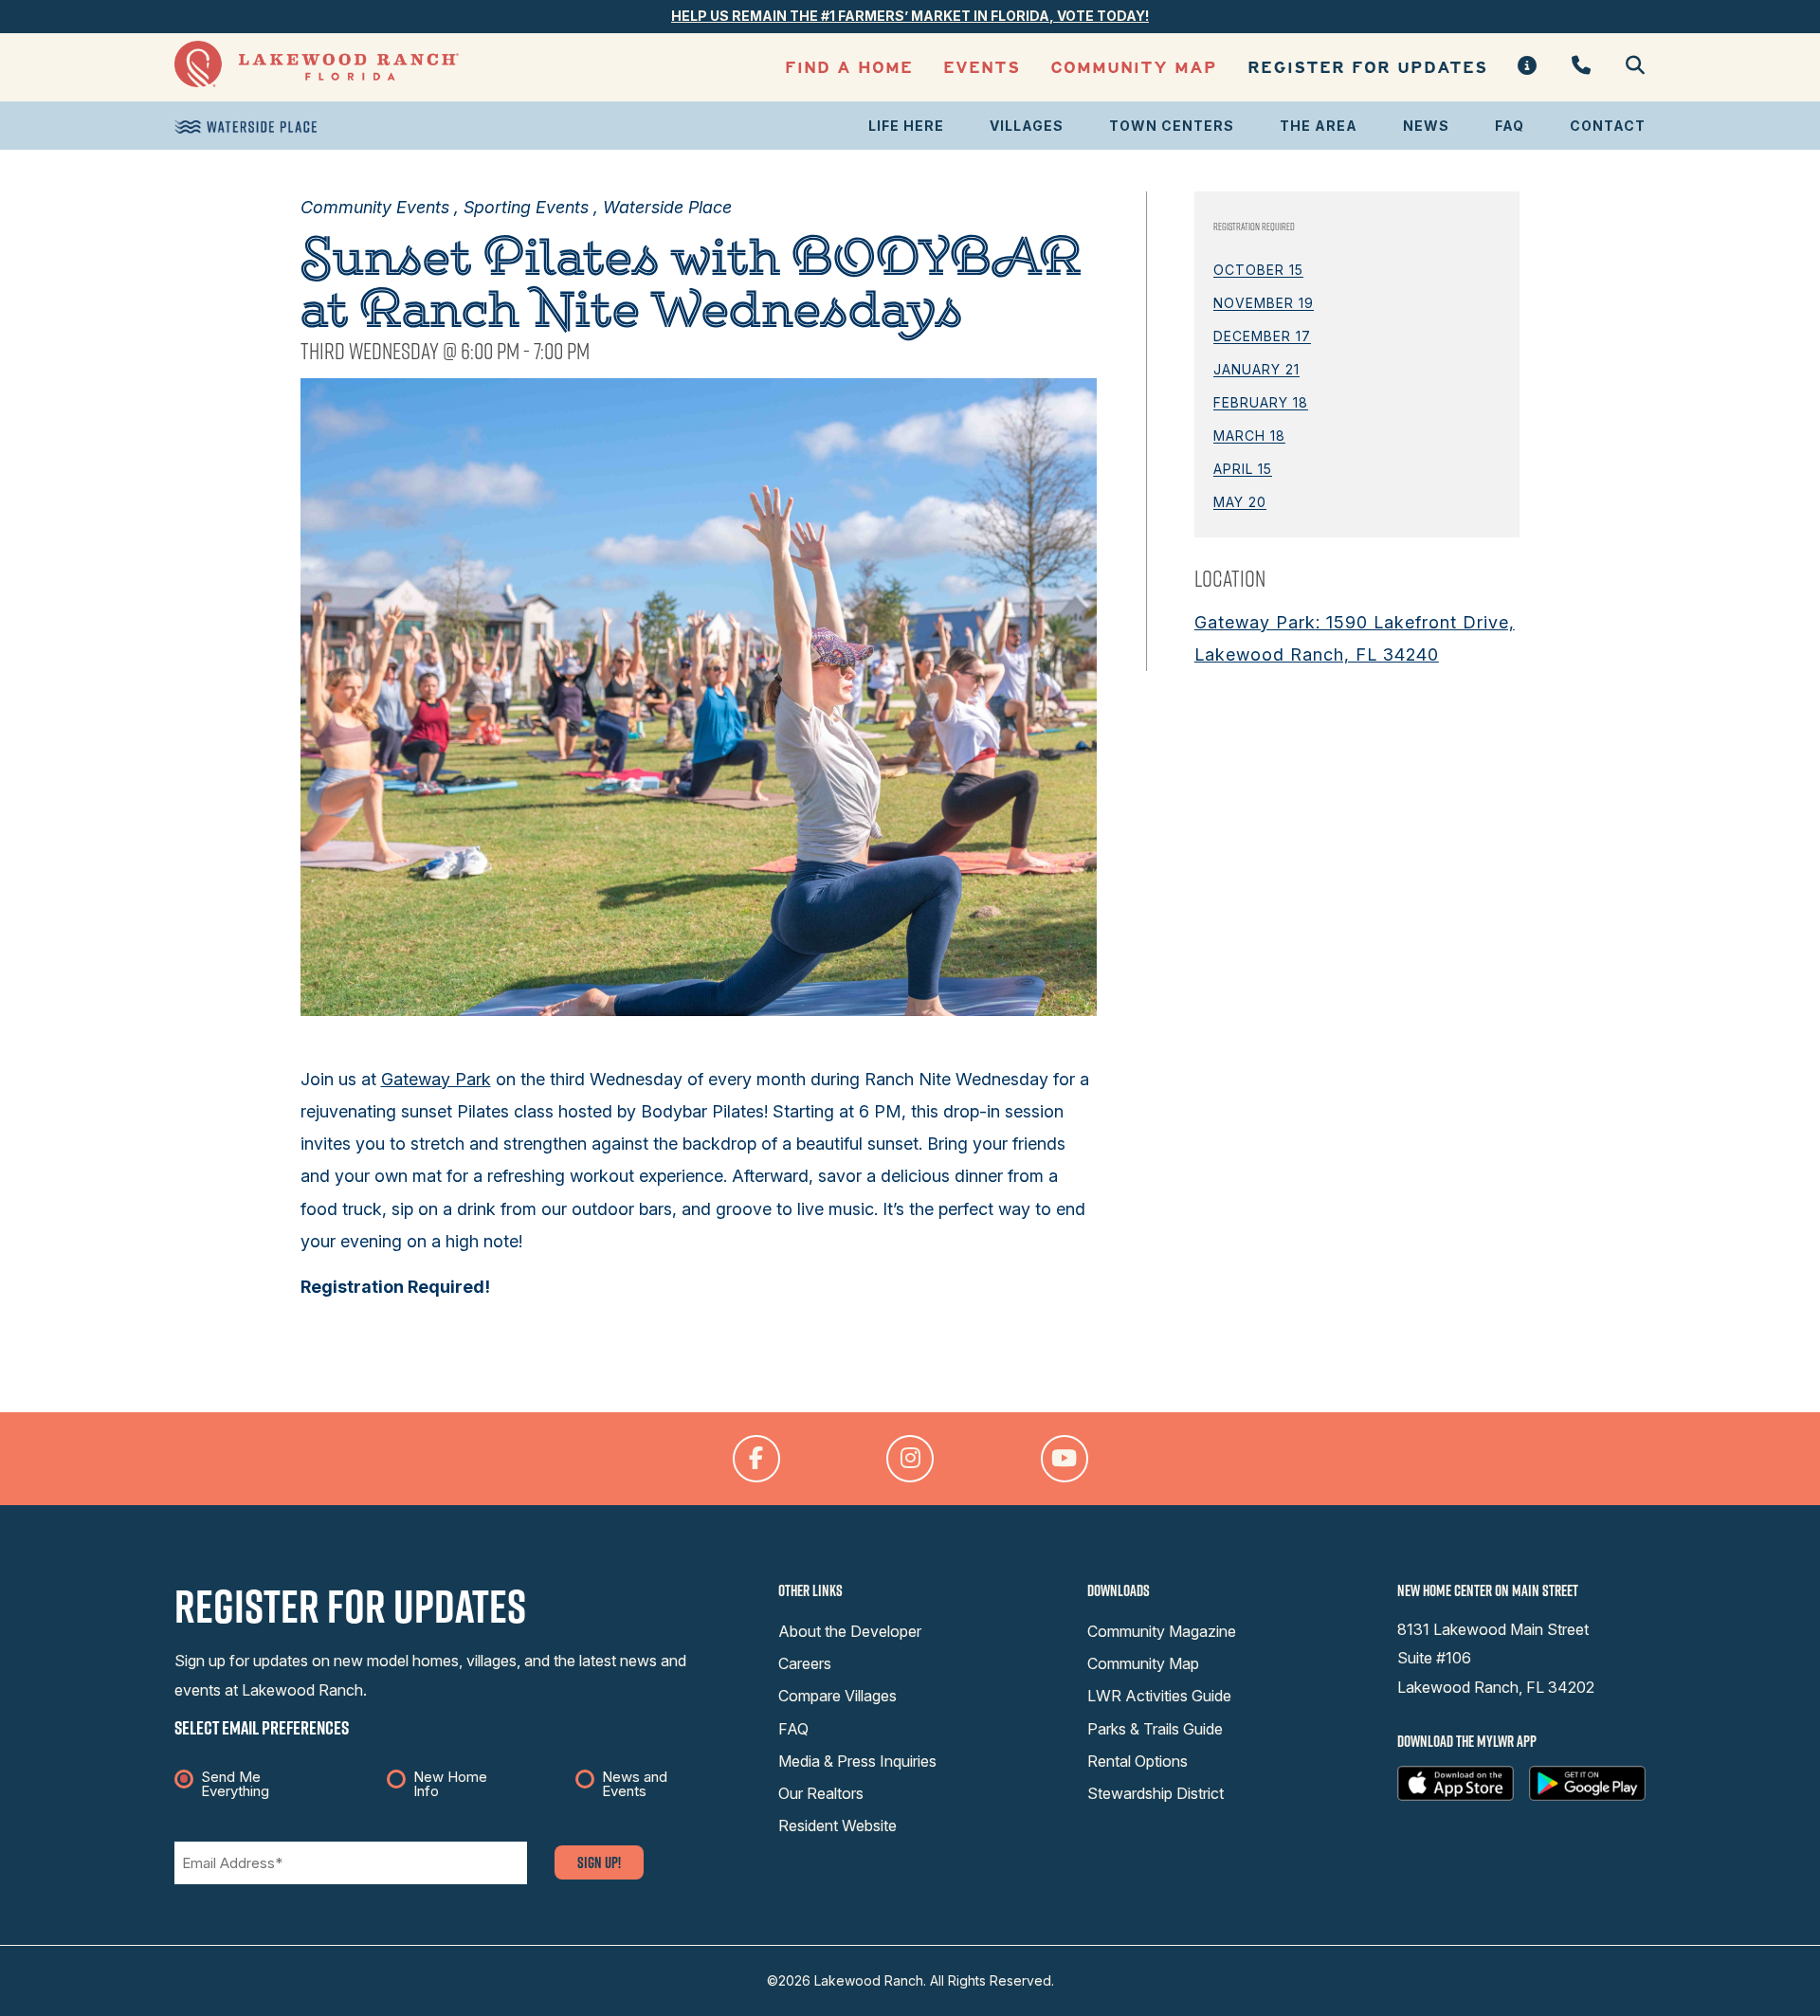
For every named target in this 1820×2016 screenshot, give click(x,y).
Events (982, 68)
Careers (805, 1663)
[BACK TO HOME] (317, 82)
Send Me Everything (235, 1784)
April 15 (1243, 469)
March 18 (1249, 436)
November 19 (1264, 303)
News (1426, 126)
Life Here (906, 126)
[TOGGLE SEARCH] (1628, 67)
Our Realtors (821, 1793)
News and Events (635, 1784)
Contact (1608, 126)
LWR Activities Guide (1159, 1696)
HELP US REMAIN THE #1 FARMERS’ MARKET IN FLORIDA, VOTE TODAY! (910, 16)
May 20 (1240, 502)
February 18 (1261, 402)
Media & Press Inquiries (857, 1761)
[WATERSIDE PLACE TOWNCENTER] (246, 127)
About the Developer (850, 1631)
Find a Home (849, 68)
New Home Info (450, 1784)
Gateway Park (436, 1079)
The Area (1319, 126)
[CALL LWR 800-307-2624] (1582, 67)
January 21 (1256, 369)
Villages (1027, 126)
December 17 (1262, 336)
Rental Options (1137, 1761)
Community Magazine (1162, 1631)
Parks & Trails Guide (1155, 1729)
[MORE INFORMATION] (1528, 67)
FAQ (1510, 126)
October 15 (1258, 270)
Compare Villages (837, 1696)
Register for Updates (1367, 68)
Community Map (1134, 68)
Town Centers (1172, 126)
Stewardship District (1156, 1793)
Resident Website (837, 1825)
